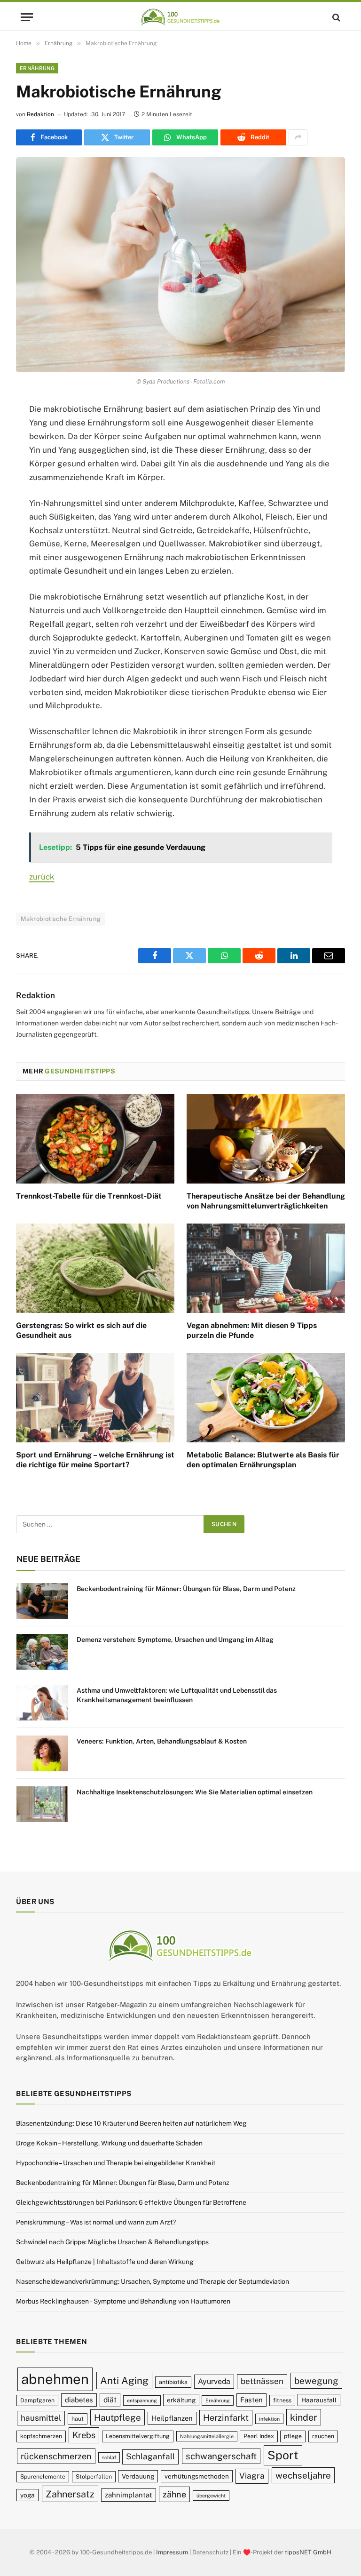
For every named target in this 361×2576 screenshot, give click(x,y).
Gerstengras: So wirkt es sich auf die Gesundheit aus (81, 1331)
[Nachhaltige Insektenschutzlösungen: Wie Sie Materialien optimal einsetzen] (42, 1804)
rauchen (323, 2436)
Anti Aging (124, 2380)
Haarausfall (319, 2400)
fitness (282, 2400)
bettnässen (262, 2381)
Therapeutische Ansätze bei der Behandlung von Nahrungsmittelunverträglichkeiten (266, 1201)
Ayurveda (214, 2381)
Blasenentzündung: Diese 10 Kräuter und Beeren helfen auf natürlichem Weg (131, 2123)
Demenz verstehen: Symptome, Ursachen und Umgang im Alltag (175, 1640)
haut (78, 2419)
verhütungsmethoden (197, 2476)
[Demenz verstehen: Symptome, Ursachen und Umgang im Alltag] (42, 1652)
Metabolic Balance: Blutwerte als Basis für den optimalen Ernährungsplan (263, 1460)
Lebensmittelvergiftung (138, 2436)
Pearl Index (259, 2436)
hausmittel (41, 2418)
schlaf (109, 2457)
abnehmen (55, 2379)
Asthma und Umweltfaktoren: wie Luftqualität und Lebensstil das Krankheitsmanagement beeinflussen (177, 1695)
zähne (174, 2494)
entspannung (142, 2400)
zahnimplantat (129, 2495)
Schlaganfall (150, 2456)
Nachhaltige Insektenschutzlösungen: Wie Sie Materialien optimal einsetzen (195, 1792)
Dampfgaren (37, 2400)
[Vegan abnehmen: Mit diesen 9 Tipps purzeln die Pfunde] (266, 1268)
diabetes (79, 2400)
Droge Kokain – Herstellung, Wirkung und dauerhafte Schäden (109, 2143)
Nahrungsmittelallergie (207, 2436)
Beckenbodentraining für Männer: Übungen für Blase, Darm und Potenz (186, 1589)
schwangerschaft (221, 2456)
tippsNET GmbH (308, 2552)
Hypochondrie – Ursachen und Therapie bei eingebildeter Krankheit (116, 2163)
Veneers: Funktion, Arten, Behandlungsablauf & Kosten (162, 1741)
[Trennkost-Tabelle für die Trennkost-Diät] (95, 1139)
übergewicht (211, 2496)
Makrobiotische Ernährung (61, 919)
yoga (27, 2495)
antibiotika (173, 2382)
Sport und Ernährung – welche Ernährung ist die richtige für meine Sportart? (95, 1460)
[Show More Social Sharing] (298, 137)
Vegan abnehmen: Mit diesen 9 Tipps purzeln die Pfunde (252, 1331)
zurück (42, 877)
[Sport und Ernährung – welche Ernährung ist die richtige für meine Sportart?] (95, 1398)
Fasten (251, 2400)
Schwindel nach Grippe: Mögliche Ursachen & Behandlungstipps (112, 2242)
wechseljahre (303, 2475)
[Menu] (27, 17)
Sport (283, 2455)
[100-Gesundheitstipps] (180, 17)
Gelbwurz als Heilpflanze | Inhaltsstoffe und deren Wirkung (105, 2262)
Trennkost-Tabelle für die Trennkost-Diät (89, 1196)
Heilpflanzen (172, 2418)
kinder (304, 2417)
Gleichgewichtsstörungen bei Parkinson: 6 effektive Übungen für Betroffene (131, 2202)
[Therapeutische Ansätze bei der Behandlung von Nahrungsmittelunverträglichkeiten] (266, 1139)
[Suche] (335, 17)
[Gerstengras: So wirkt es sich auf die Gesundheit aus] (95, 1268)
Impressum (172, 2552)
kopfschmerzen (41, 2436)
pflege (293, 2436)
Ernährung (37, 68)
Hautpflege (118, 2417)
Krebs (84, 2435)
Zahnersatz (70, 2494)
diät (110, 2400)
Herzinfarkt (226, 2418)
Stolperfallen (94, 2476)
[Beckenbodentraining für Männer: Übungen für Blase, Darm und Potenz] (42, 1601)
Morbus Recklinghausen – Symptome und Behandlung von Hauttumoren (123, 2301)
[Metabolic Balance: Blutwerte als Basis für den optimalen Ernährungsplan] (266, 1398)
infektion (269, 2419)
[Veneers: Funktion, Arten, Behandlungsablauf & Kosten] (42, 1753)
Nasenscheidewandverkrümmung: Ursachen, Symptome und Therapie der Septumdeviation (153, 2281)
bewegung (316, 2381)
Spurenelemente (43, 2476)
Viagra (252, 2476)
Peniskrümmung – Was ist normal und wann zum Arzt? (96, 2222)
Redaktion (40, 114)
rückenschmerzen (56, 2456)
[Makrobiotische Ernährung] (180, 265)
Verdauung (138, 2476)
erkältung (181, 2400)
